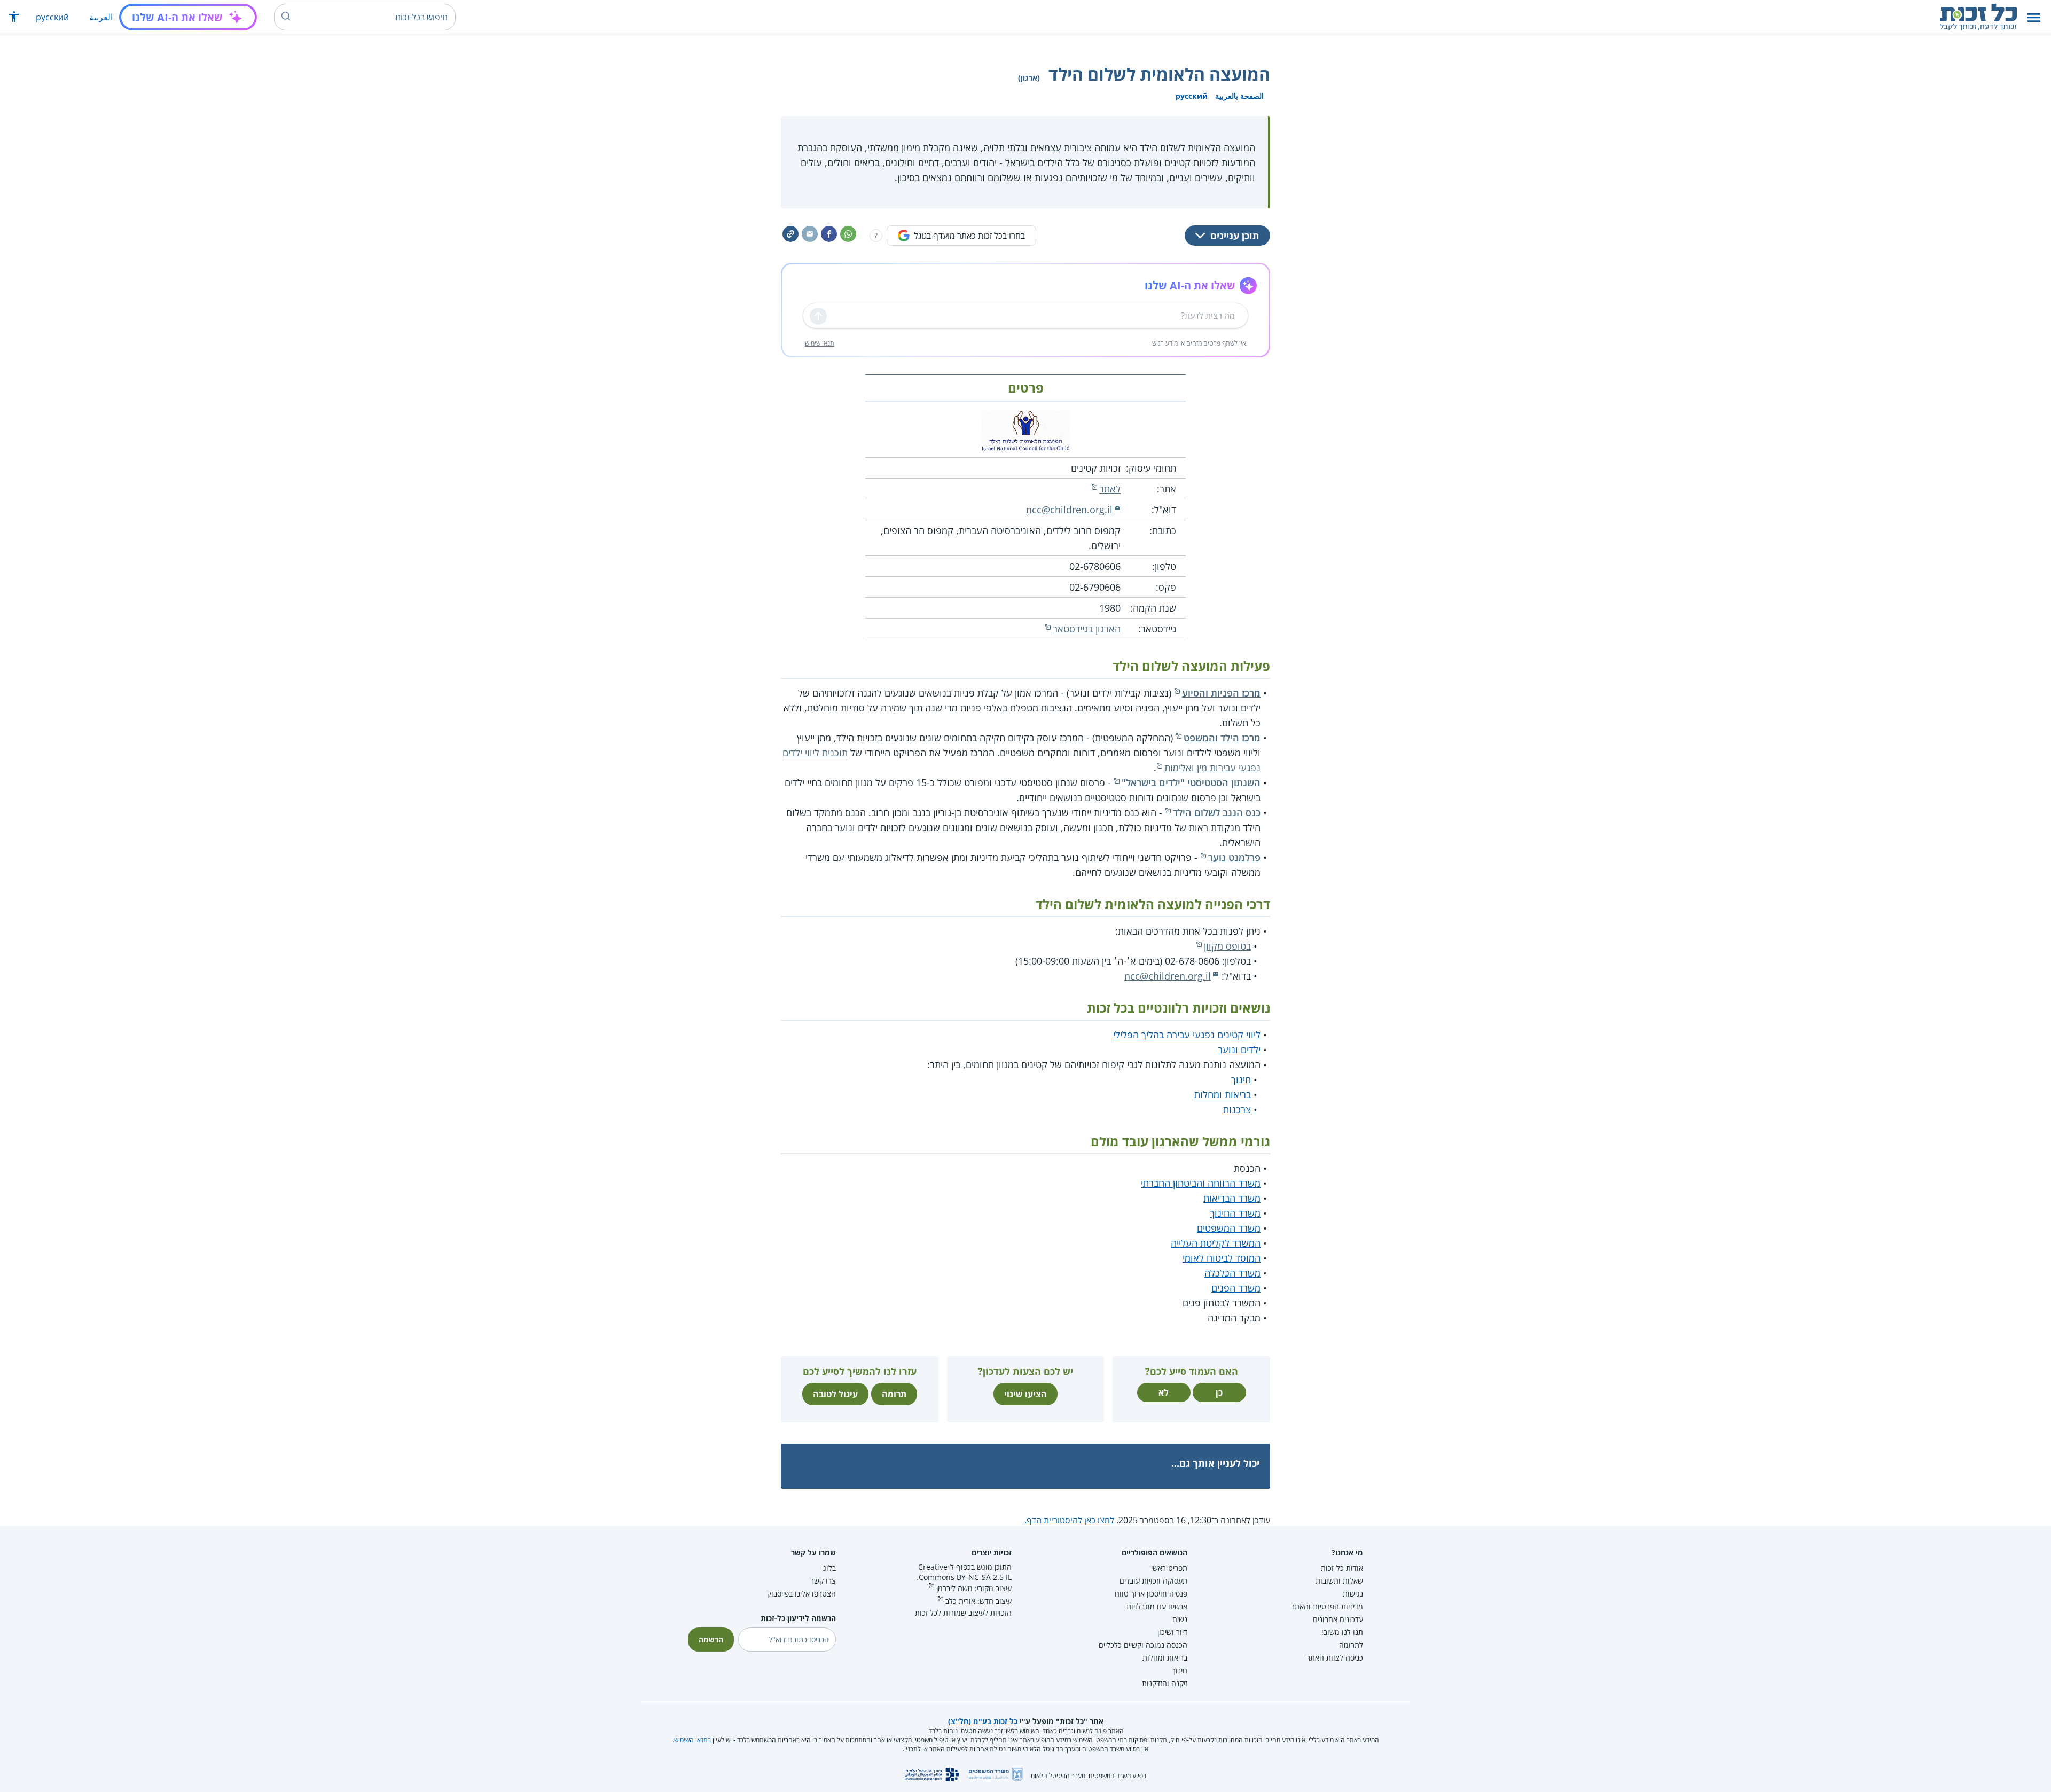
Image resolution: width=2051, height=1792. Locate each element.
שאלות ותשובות (1339, 1581)
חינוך (1241, 1079)
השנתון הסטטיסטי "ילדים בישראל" (1191, 782)
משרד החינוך (1235, 1213)
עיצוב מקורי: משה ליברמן (974, 1588)
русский (52, 17)
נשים (1180, 1619)
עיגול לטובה (835, 1394)
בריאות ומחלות (1223, 1094)
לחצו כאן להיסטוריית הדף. (1069, 1520)
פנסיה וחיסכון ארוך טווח (1151, 1594)
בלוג (829, 1568)
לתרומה (1351, 1645)
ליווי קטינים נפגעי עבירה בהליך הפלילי (1187, 1035)
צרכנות (1237, 1109)
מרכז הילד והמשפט (1222, 738)
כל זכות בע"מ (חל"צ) (983, 1721)
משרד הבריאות (1232, 1198)
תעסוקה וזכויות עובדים (1153, 1581)
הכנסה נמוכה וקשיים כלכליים (1143, 1645)
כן (1219, 1392)
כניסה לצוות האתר (1335, 1658)
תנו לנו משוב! (1342, 1632)
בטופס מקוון (1227, 946)
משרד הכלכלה (1232, 1273)
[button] (2034, 17)
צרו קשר (823, 1581)
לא (1164, 1392)
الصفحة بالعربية (1239, 96)
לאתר (1110, 489)
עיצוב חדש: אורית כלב (978, 1601)
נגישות (1353, 1594)
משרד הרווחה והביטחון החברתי (1201, 1183)
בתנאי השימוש (692, 1740)
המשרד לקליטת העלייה (1216, 1243)
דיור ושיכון (1172, 1632)
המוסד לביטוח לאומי (1222, 1258)
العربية (101, 17)
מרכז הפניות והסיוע (1221, 693)
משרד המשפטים (1229, 1228)
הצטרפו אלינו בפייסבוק (801, 1594)
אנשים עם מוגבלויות (1157, 1606)
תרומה (894, 1394)
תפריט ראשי (1169, 1568)
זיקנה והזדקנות (1165, 1683)
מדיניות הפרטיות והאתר (1327, 1606)
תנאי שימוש (820, 343)
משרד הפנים (1236, 1288)
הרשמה (711, 1640)
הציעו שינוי (1025, 1394)
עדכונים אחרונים (1338, 1619)
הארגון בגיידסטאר (1087, 629)
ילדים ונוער (1239, 1050)
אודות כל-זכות (1342, 1568)
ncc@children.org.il (1069, 510)
